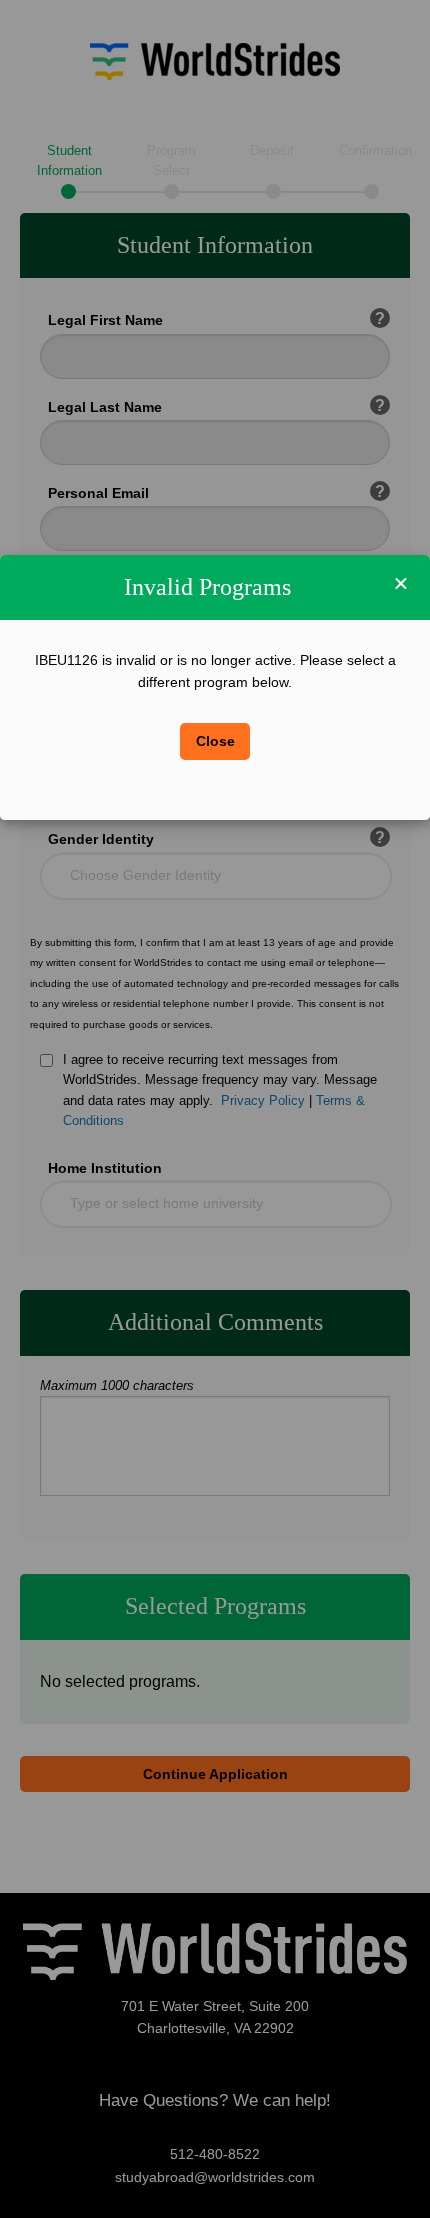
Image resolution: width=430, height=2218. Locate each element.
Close (215, 741)
